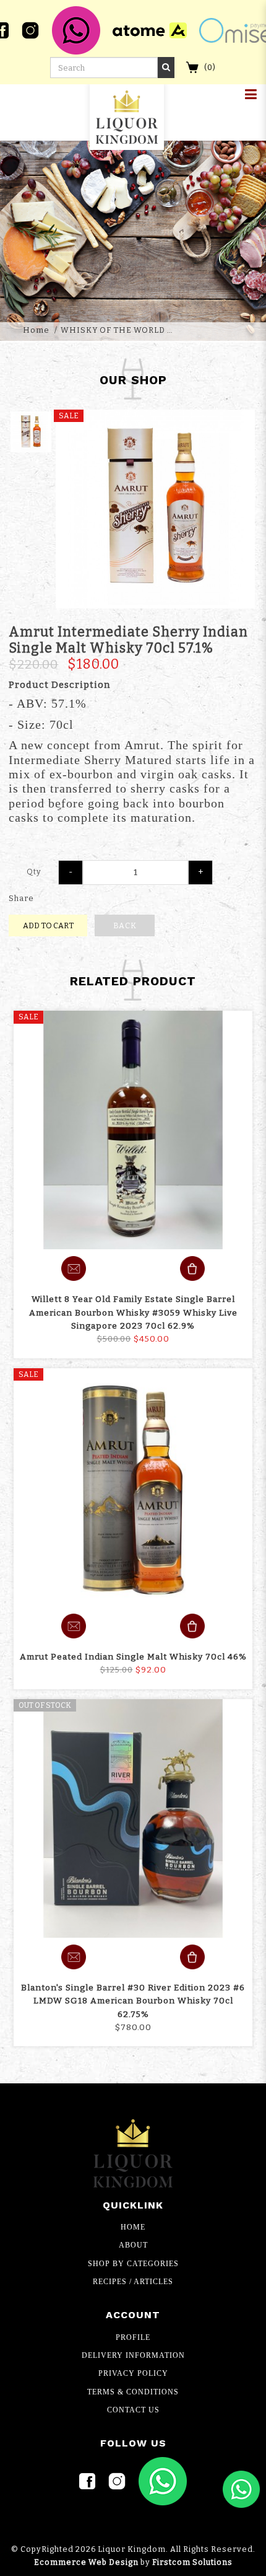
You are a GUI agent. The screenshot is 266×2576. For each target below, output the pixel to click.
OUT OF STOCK (45, 1705)
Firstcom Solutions (192, 2562)
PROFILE (133, 2337)
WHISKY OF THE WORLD (113, 330)
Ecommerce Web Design (86, 2562)
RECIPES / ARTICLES (133, 2282)
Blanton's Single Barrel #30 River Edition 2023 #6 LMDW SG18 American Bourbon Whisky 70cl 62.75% (133, 2001)
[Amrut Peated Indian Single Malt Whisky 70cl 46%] (133, 1488)
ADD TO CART (48, 925)
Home (36, 330)
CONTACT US (133, 2410)
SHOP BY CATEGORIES (133, 2264)
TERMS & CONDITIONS (133, 2392)
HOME (133, 2227)
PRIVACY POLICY (133, 2373)
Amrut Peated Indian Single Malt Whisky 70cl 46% (133, 1657)
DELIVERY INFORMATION (133, 2355)
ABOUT (133, 2245)
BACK (125, 925)
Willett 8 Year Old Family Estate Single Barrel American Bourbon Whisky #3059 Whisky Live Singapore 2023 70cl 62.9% (133, 1312)
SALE (28, 1017)
